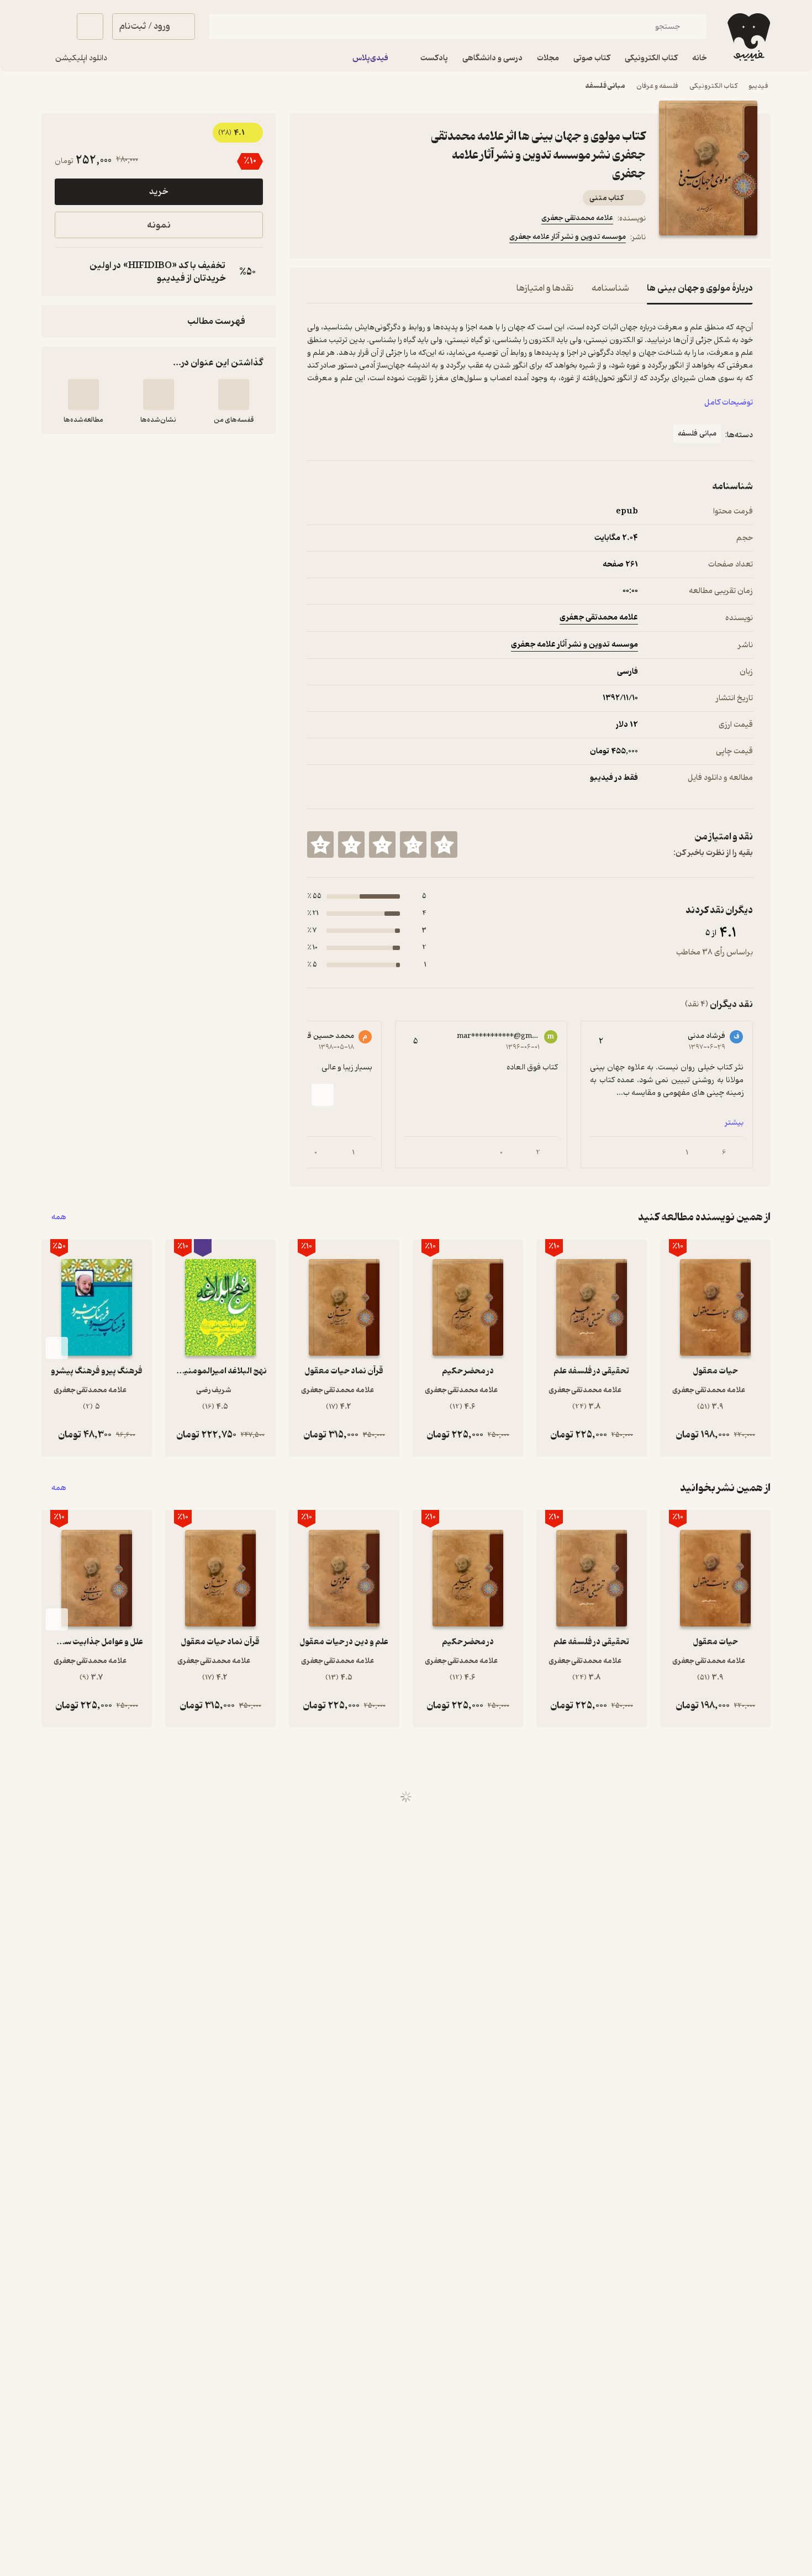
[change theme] (55, 27)
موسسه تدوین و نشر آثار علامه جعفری (568, 237)
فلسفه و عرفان (657, 86)
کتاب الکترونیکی (713, 86)
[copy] (66, 272)
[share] (393, 239)
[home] (748, 37)
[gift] (367, 239)
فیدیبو (758, 86)
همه (59, 1217)
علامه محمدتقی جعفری (577, 218)
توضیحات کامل (729, 403)
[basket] (90, 27)
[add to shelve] (234, 395)
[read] (83, 395)
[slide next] (323, 1095)
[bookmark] (340, 239)
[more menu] (314, 239)
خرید (159, 192)
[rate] (444, 844)
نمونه (159, 225)
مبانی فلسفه (605, 86)
